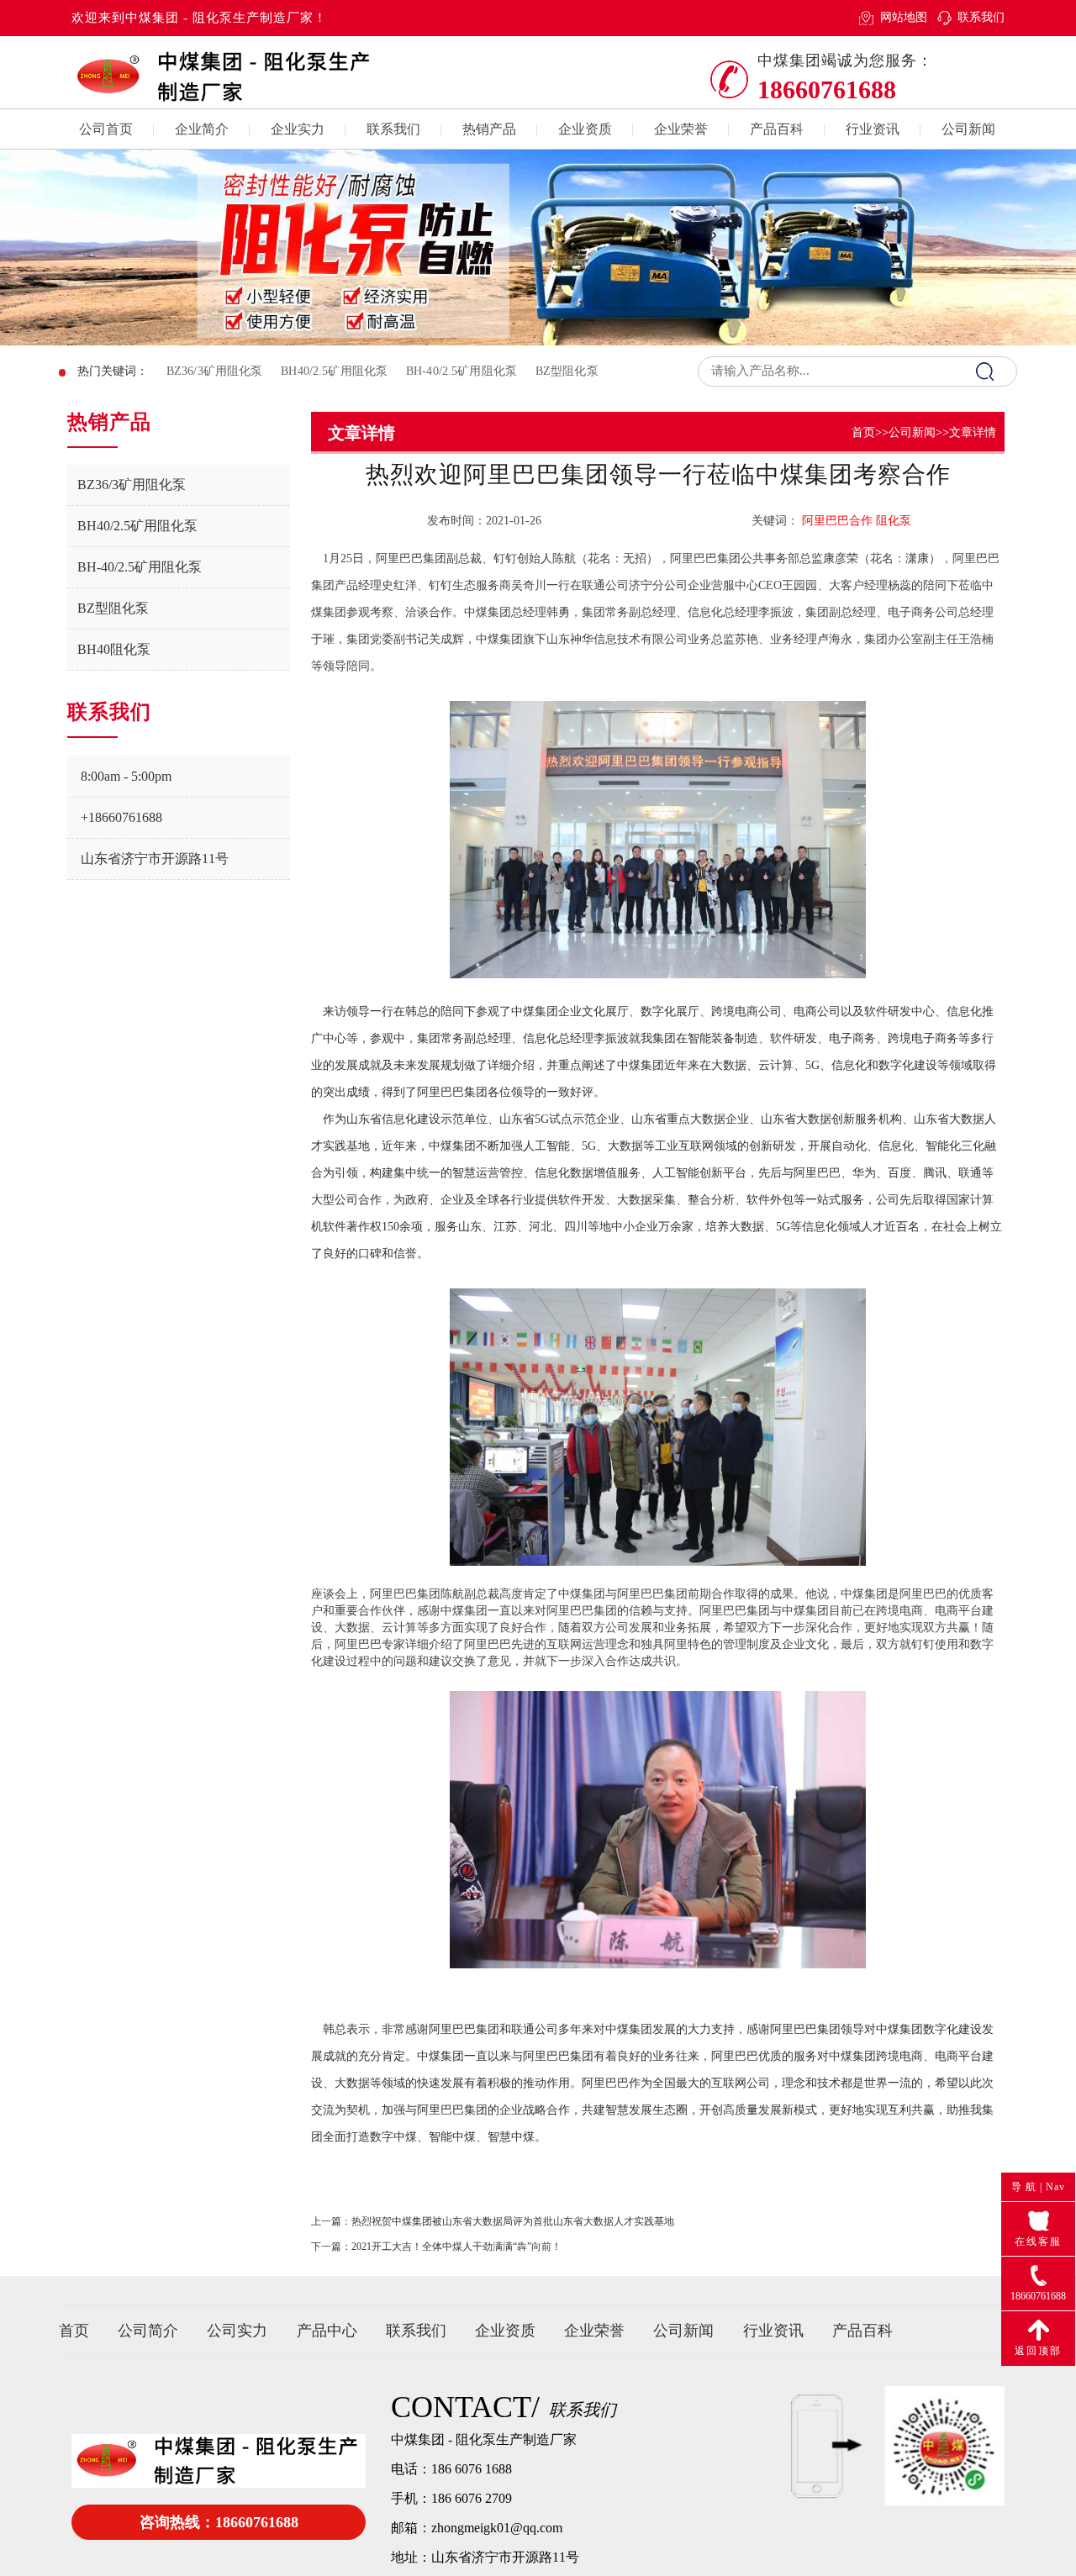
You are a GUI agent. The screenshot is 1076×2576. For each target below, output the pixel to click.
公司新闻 (968, 129)
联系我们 (981, 17)
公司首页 (106, 129)
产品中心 (327, 2331)
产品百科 (777, 129)
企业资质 (585, 129)
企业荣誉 (681, 129)
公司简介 (148, 2331)
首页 (863, 432)
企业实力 (298, 129)
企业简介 (202, 129)
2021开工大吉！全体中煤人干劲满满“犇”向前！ (456, 2247)
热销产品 (489, 129)
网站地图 (903, 17)
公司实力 (237, 2331)
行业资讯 (873, 129)
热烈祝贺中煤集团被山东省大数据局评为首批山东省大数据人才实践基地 (513, 2221)
